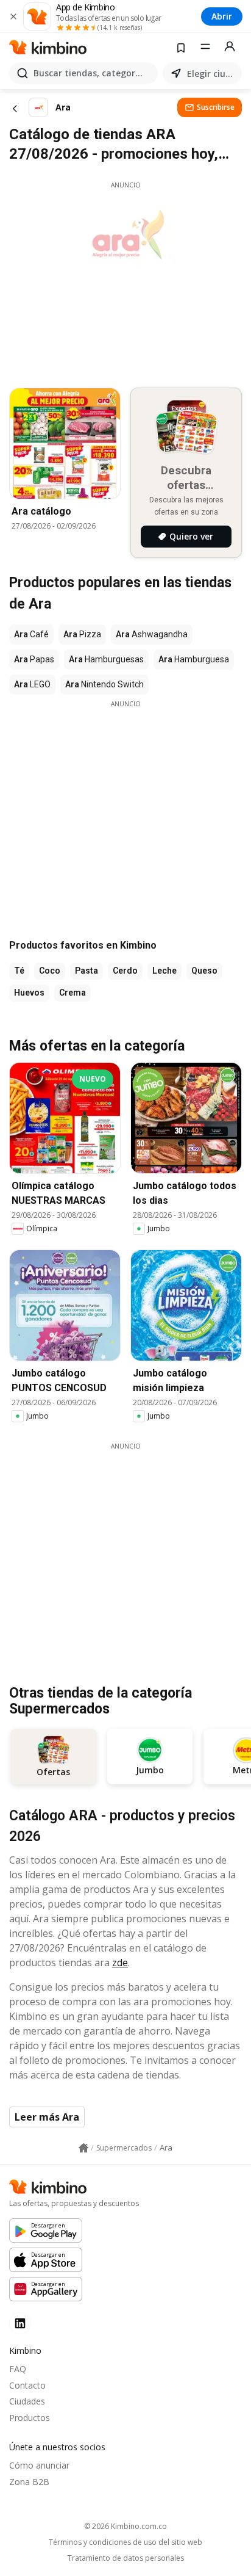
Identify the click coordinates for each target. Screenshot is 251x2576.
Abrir (222, 16)
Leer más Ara (47, 2117)
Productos (30, 2418)
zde (120, 1963)
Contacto (27, 2385)
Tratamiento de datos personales (126, 2558)
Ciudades (27, 2401)
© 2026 (125, 2526)
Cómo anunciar (39, 2465)
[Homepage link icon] (83, 2148)
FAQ (18, 2369)
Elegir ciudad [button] (212, 74)
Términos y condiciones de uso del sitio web (125, 2542)
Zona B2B (29, 2482)
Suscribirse (216, 107)
